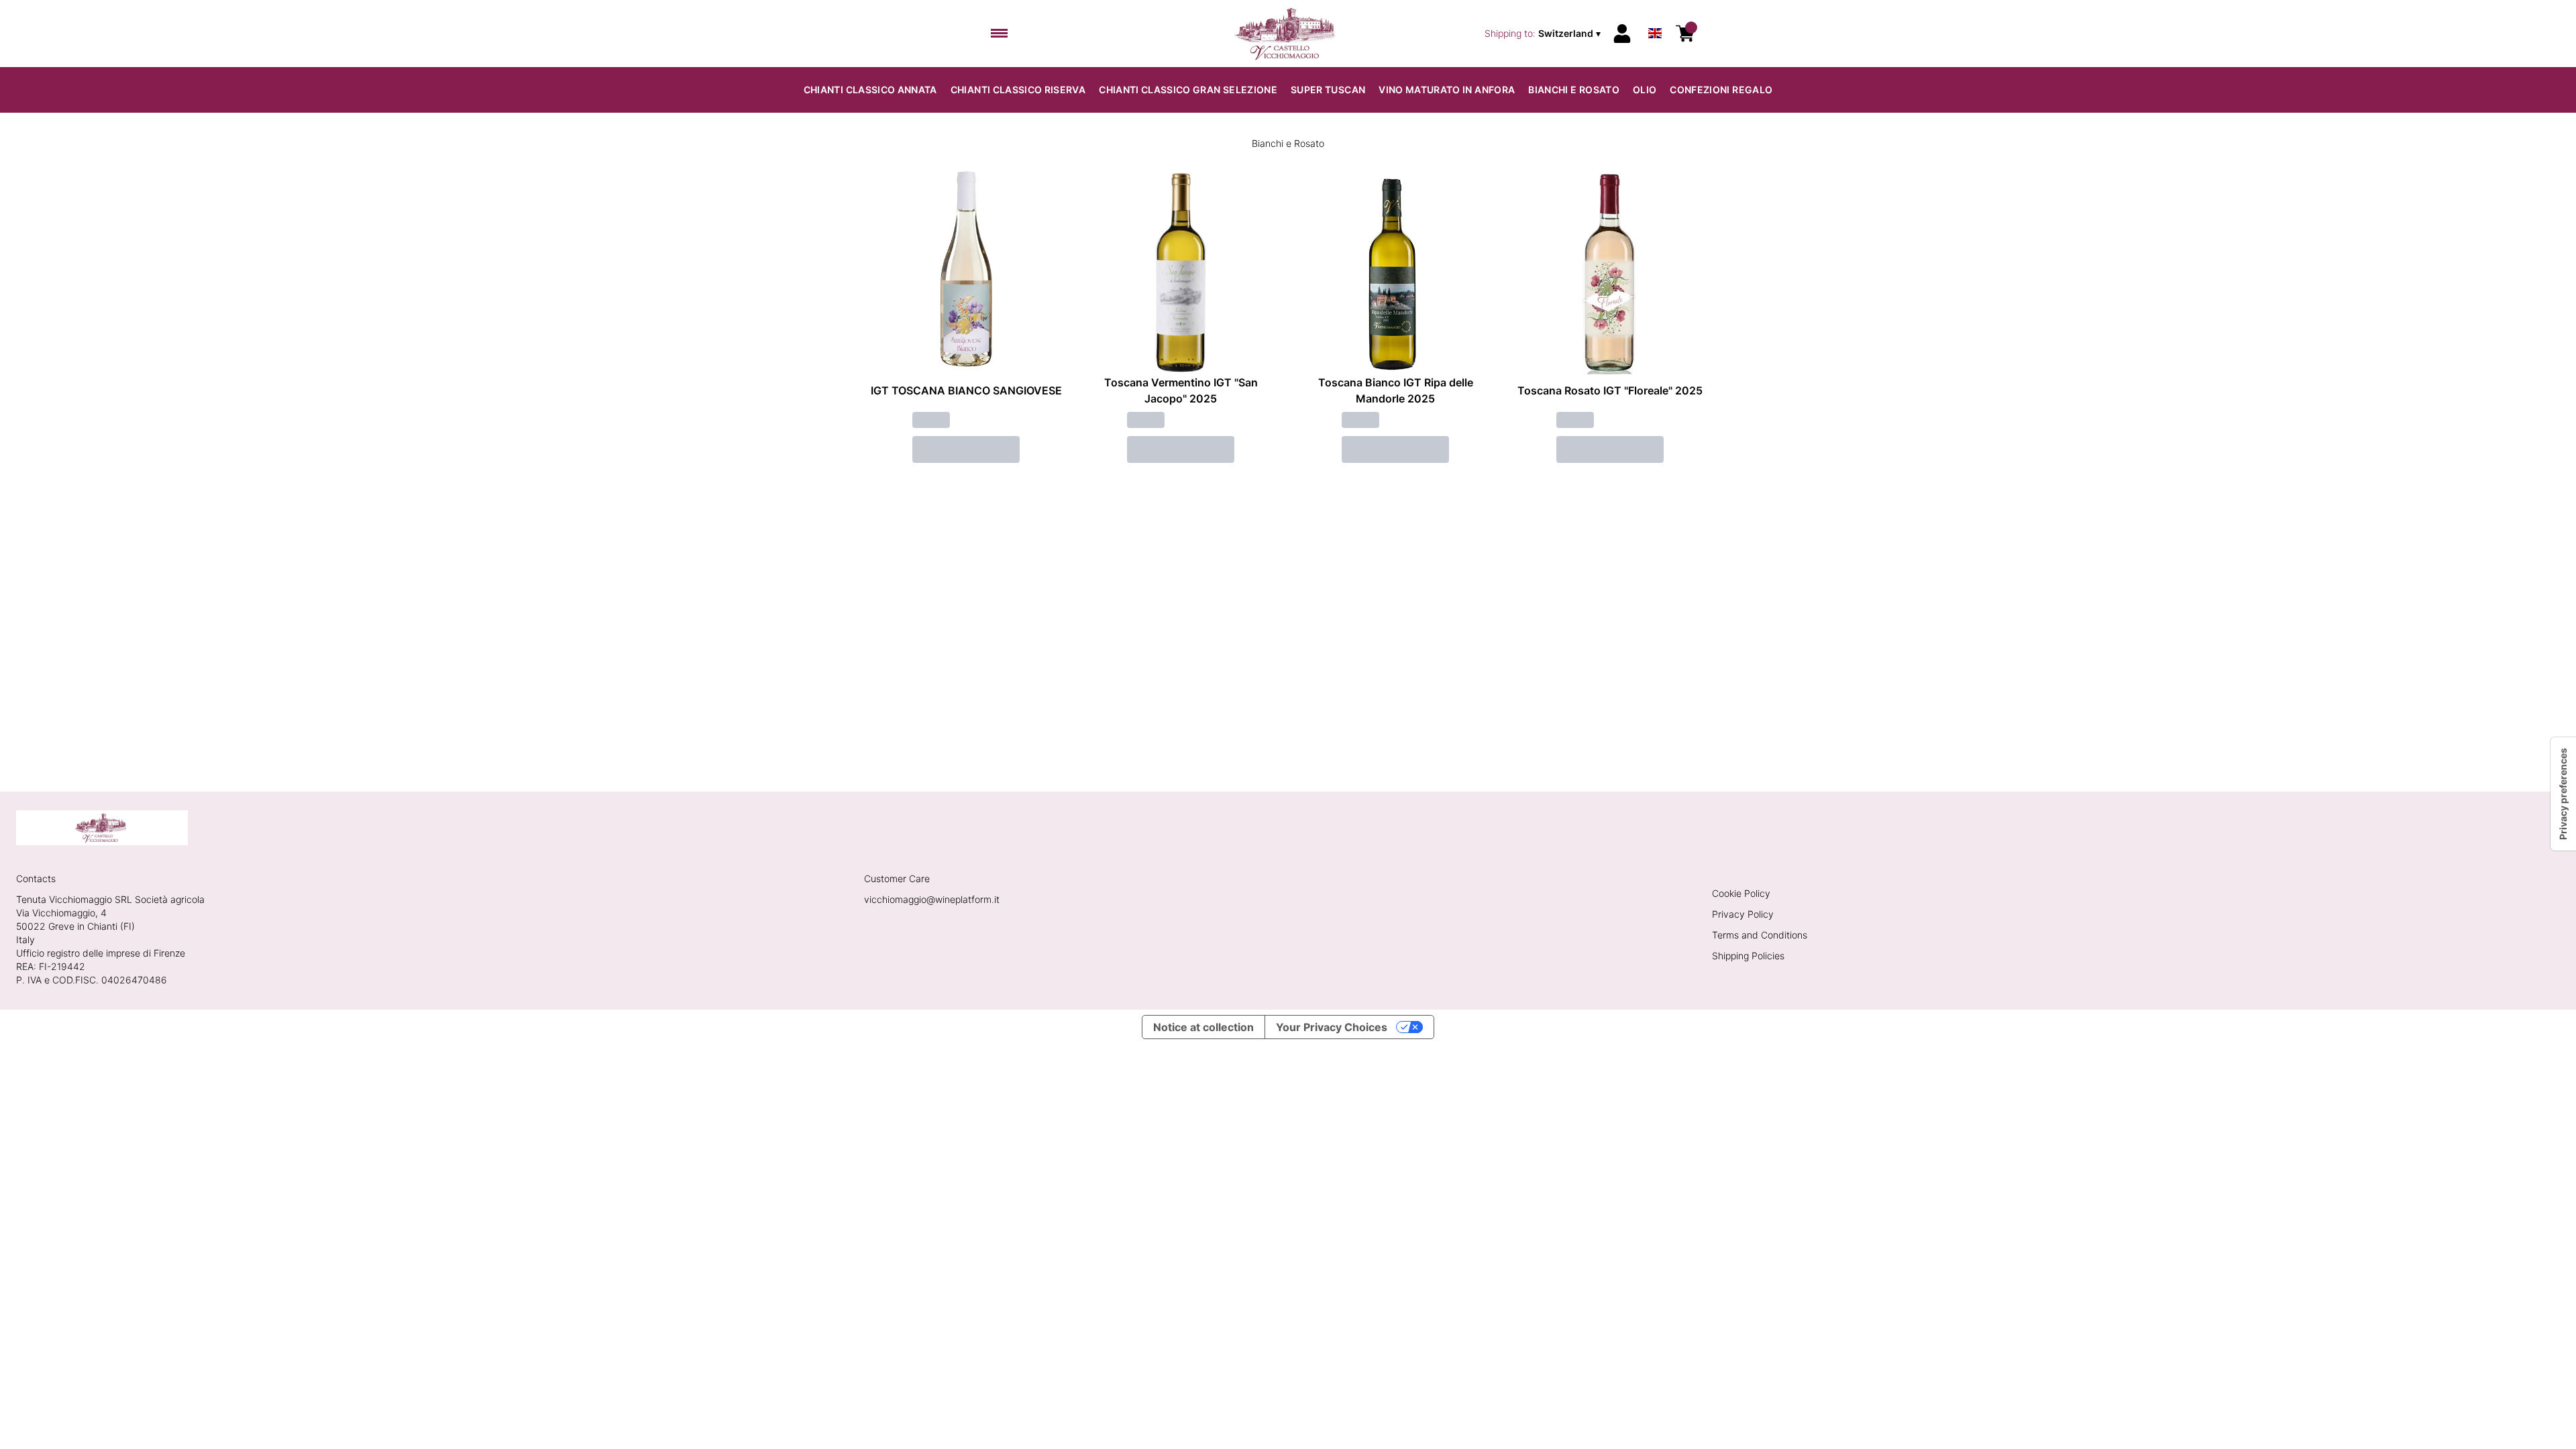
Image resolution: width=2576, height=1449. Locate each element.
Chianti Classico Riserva (1018, 90)
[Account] (1622, 34)
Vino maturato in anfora (1447, 90)
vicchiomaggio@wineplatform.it (932, 899)
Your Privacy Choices (1332, 1027)
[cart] (1685, 34)
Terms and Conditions (1760, 935)
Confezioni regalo (1721, 90)
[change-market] (1544, 34)
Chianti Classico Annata (870, 90)
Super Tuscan (1328, 90)
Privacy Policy (1743, 914)
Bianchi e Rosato (1574, 90)
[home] (1288, 34)
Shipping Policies (1748, 956)
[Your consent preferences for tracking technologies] (2563, 794)
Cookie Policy (1741, 893)
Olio (1645, 90)
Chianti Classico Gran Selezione (1188, 90)
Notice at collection (1203, 1027)
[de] (1655, 16)
